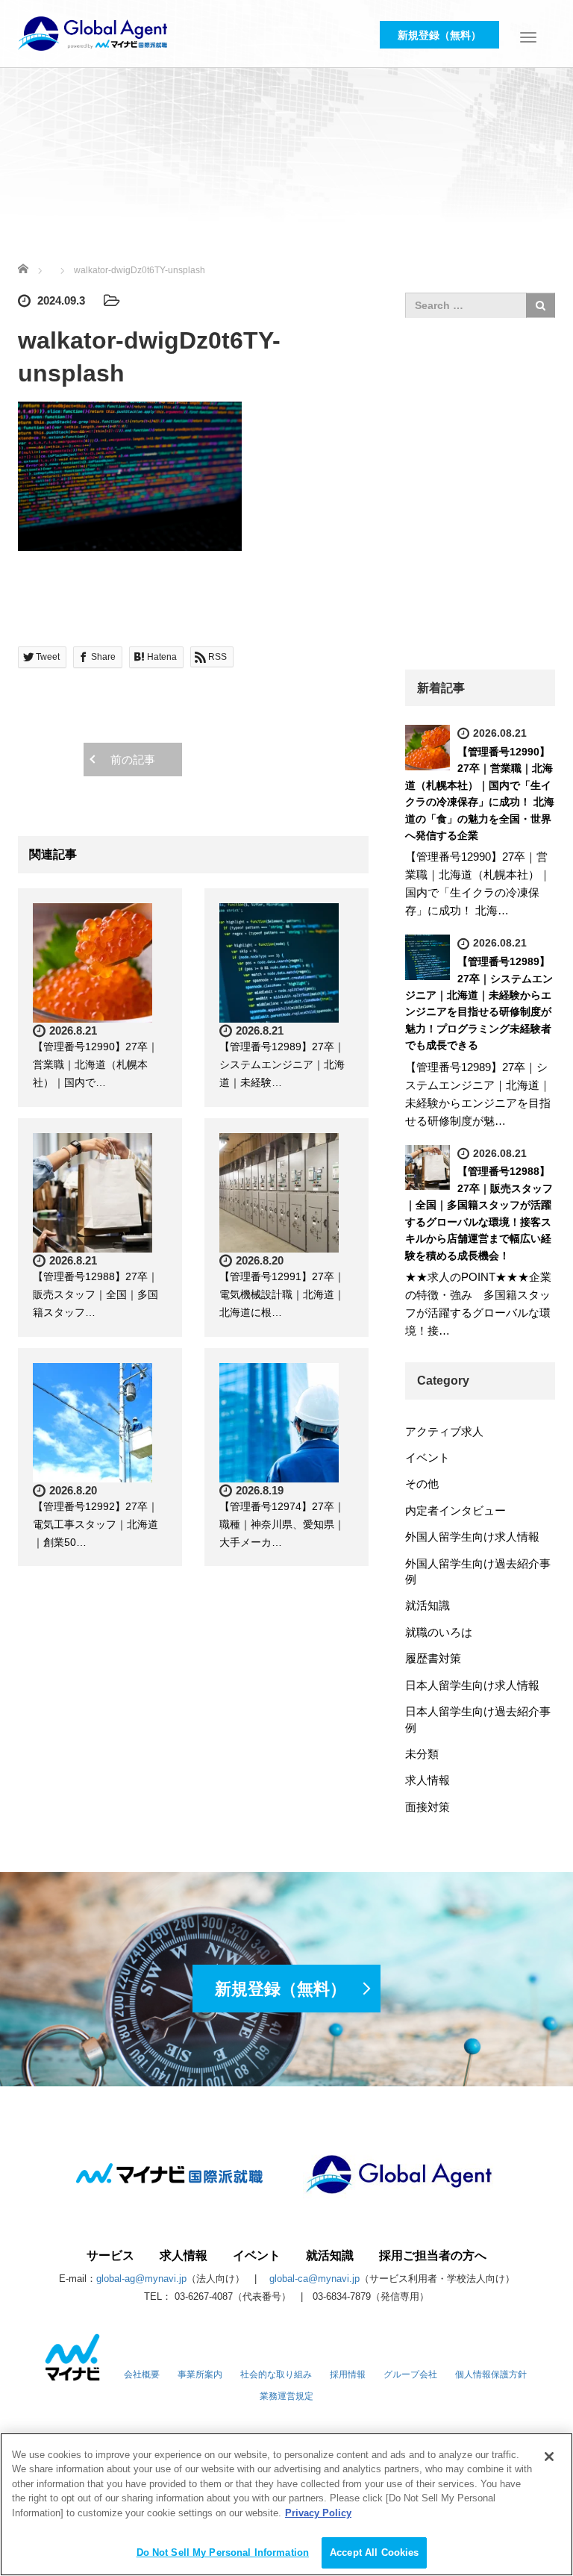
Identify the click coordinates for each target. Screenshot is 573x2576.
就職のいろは (439, 1632)
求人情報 (428, 1780)
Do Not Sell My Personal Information (223, 2552)
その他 (422, 1484)
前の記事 (133, 760)
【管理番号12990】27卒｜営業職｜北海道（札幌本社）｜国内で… (95, 1064)
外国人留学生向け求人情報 (472, 1537)
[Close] (549, 2457)
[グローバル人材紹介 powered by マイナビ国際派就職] (93, 32)
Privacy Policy (318, 2513)
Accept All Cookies (374, 2552)
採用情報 (348, 2374)
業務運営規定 (286, 2396)
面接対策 (428, 1807)
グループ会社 (410, 2374)
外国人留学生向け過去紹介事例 (478, 1571)
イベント (428, 1457)
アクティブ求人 (444, 1431)
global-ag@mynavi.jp (141, 2279)
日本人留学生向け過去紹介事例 (478, 1719)
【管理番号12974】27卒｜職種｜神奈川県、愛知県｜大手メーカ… (282, 1524)
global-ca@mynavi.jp (314, 2279)
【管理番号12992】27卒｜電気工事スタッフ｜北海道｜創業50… (95, 1524)
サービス (110, 2256)
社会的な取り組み (276, 2374)
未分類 (422, 1754)
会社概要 (142, 2374)
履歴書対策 (433, 1658)
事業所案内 (200, 2374)
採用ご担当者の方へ (433, 2256)
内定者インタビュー (455, 1510)
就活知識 (428, 1605)
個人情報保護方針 (491, 2374)
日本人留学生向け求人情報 (472, 1685)
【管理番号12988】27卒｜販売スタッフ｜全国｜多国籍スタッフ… (95, 1294)
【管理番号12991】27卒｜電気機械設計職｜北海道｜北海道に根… (282, 1294)
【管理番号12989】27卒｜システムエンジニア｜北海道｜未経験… (282, 1064)
